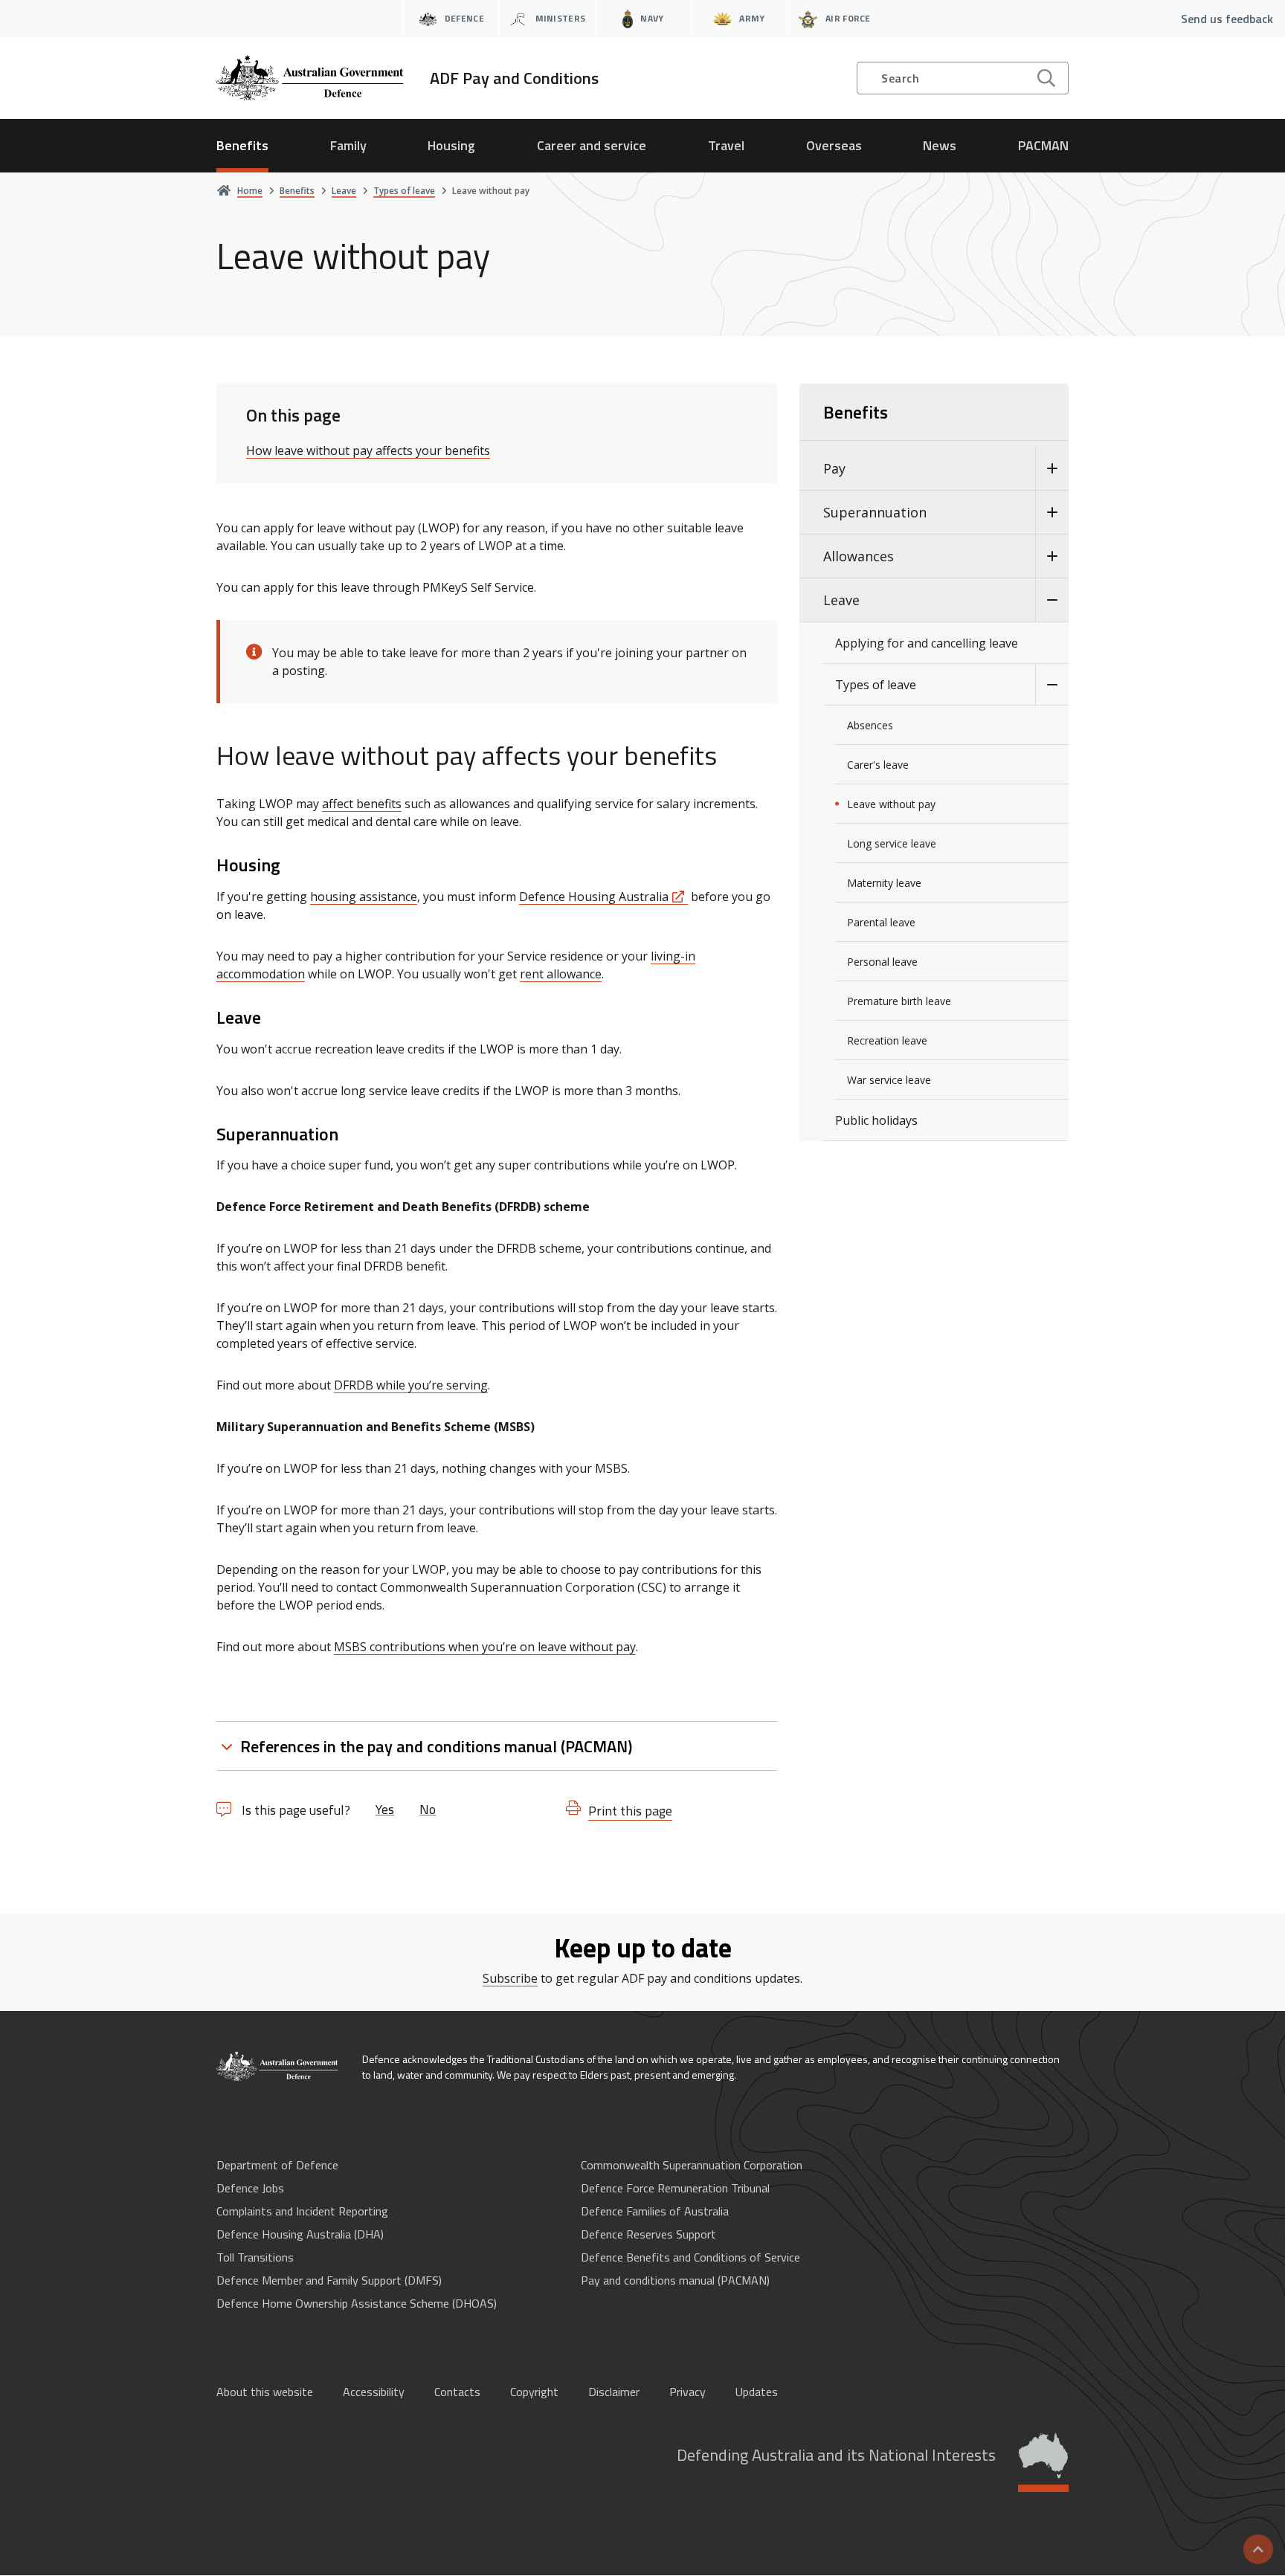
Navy (652, 18)
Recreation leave (887, 1040)
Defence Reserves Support (648, 2234)
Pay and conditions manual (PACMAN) (675, 2280)
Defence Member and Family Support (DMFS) (329, 2280)
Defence (464, 18)
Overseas (834, 145)
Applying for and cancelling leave (927, 643)
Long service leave (892, 843)
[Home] (278, 2066)
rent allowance (561, 974)
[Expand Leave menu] (1052, 600)
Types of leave (876, 685)
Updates (757, 2392)
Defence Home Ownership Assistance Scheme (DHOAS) (357, 2303)
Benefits (242, 145)
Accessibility (374, 2392)
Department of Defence (277, 2165)
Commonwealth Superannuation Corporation (692, 2165)
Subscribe (510, 1978)
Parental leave (881, 922)
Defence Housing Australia (594, 897)
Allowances (859, 556)
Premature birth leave (899, 1001)
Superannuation (875, 512)
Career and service (592, 145)
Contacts (457, 2392)
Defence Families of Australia (655, 2211)
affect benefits (362, 804)
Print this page (630, 1811)
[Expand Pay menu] (1052, 469)
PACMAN (1043, 145)
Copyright (534, 2392)
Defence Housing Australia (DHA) (300, 2234)
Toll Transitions (255, 2257)
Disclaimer (614, 2392)
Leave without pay (891, 804)
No (428, 1809)
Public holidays (876, 1120)
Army (752, 18)
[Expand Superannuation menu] (1052, 513)
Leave (841, 600)
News (940, 145)
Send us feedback (1227, 19)
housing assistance (364, 897)
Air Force (848, 18)
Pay (834, 468)
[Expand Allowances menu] (1052, 556)
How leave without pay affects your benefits (368, 451)
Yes (385, 1809)
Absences (870, 725)
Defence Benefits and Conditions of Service (690, 2257)
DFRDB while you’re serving (411, 1385)
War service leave (889, 1080)
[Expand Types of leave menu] (1052, 685)
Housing (451, 145)
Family (348, 145)
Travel (726, 145)
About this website (265, 2392)
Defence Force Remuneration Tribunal (675, 2188)
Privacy (687, 2392)
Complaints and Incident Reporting (302, 2211)
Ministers (561, 18)
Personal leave (882, 962)
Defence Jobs (250, 2188)
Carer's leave (878, 765)
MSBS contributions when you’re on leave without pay (485, 1647)
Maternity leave (884, 883)
